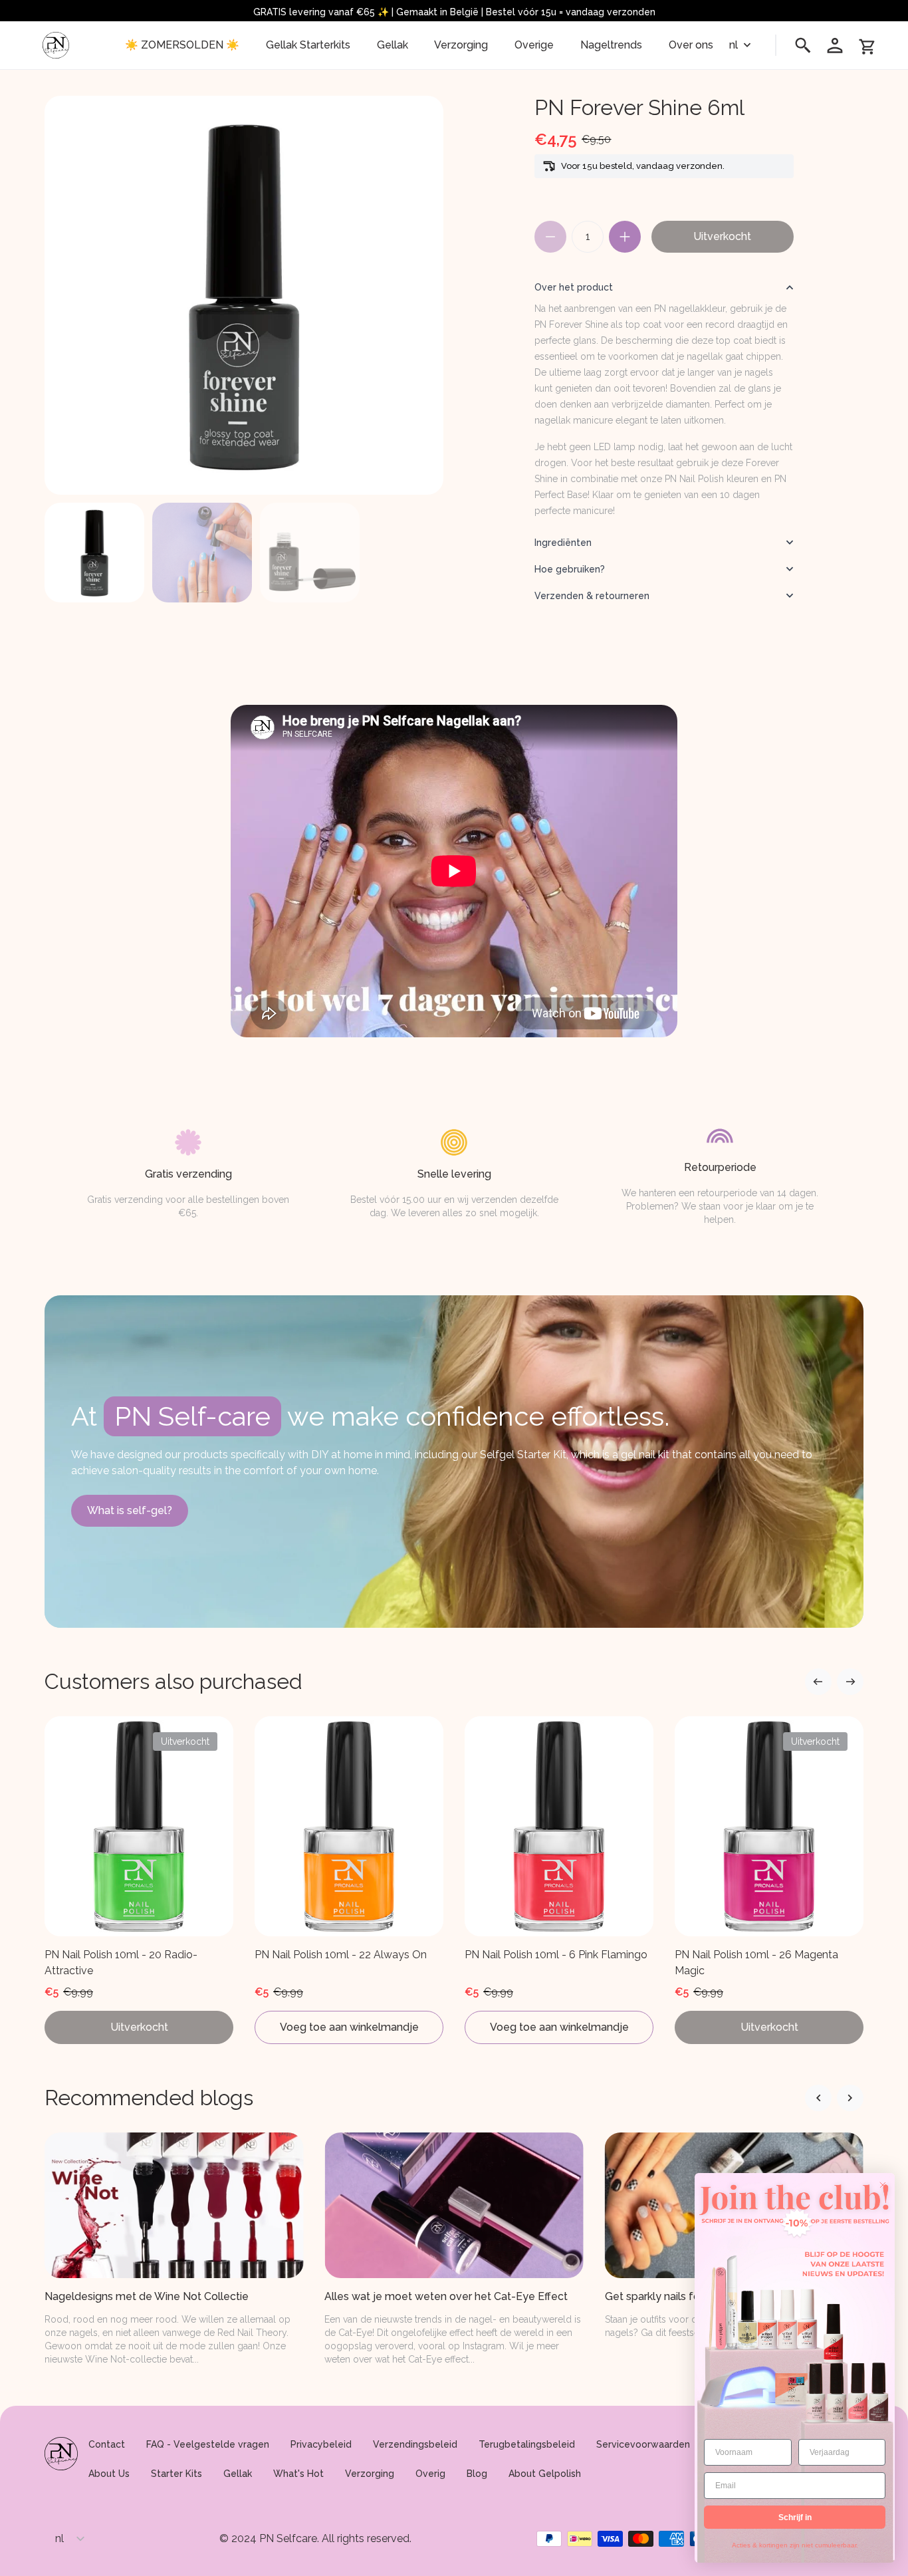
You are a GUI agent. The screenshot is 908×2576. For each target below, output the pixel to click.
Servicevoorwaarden (643, 2444)
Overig (430, 2474)
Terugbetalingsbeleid (527, 2444)
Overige (534, 45)
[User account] (835, 45)
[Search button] (803, 45)
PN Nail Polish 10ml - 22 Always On (341, 1955)
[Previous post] (850, 2098)
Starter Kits (176, 2474)
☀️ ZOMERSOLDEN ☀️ (182, 45)
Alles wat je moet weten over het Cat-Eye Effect (446, 2296)
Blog (477, 2474)
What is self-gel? (130, 1510)
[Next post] (818, 2098)
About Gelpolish (545, 2474)
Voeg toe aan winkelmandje (349, 2027)
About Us (109, 2474)
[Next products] (818, 1682)
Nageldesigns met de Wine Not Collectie (147, 2296)
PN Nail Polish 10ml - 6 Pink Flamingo (556, 1955)
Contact (107, 2444)
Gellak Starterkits (308, 45)
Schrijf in (795, 2517)
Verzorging (461, 45)
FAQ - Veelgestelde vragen (208, 2444)
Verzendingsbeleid (415, 2444)
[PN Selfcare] (56, 45)
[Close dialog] (883, 2185)
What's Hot (298, 2474)
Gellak (393, 45)
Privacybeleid (321, 2444)
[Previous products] (850, 1682)
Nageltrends (611, 45)
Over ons (691, 45)
